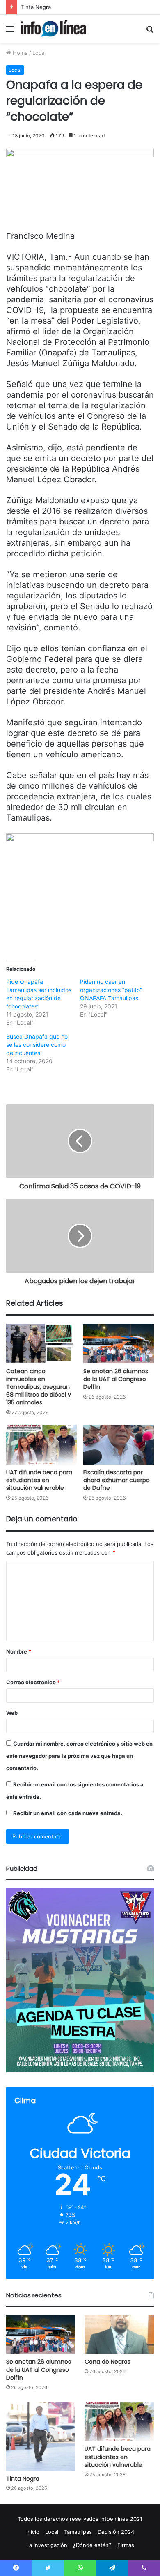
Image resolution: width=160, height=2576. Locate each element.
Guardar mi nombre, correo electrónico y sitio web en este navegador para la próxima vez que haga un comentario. (79, 1756)
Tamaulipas (78, 2532)
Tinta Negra (36, 7)
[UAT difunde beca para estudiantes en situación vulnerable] (41, 1445)
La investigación (47, 2545)
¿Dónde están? (92, 2545)
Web (12, 1713)
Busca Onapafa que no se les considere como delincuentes (37, 1045)
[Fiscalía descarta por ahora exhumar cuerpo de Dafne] (119, 1445)
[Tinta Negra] (41, 2437)
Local (39, 53)
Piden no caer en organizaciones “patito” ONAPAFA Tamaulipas (111, 990)
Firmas (126, 2545)
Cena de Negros (107, 2362)
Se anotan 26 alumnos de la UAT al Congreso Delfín (116, 1379)
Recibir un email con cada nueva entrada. (68, 1813)
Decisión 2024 (116, 2532)
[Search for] (150, 32)
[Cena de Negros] (119, 2334)
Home (19, 53)
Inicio (33, 2532)
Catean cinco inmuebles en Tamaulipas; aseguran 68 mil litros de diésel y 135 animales (39, 1387)
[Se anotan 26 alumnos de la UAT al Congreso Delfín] (119, 1344)
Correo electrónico (33, 1682)
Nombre (19, 1651)
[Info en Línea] (53, 29)
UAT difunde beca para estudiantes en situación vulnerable (39, 1480)
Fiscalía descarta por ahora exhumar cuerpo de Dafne (117, 1480)
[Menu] (10, 32)
